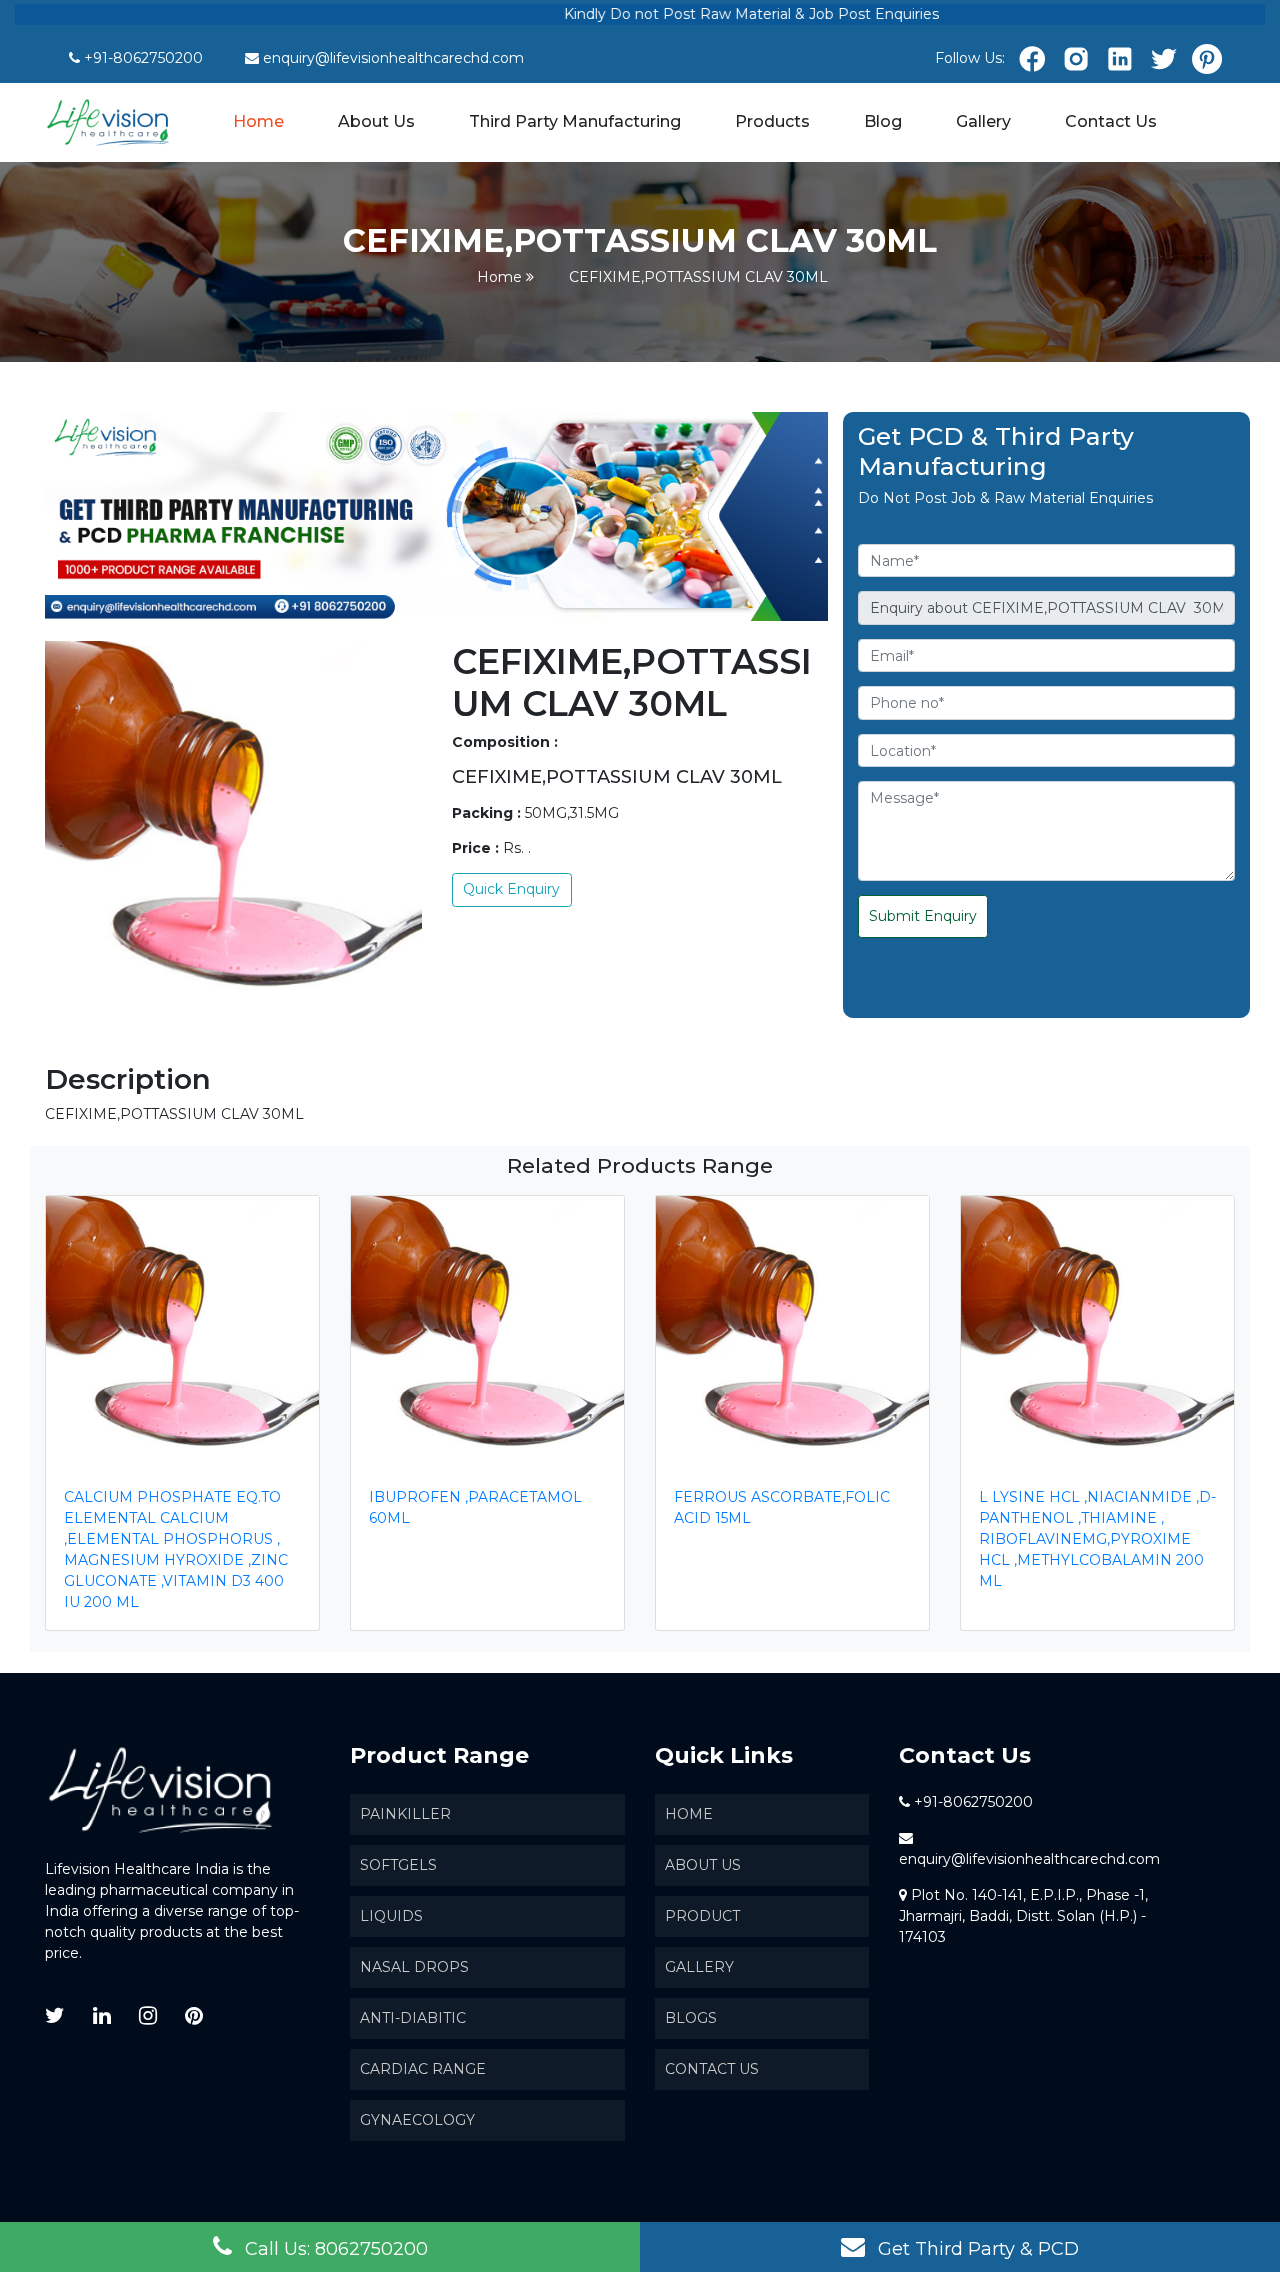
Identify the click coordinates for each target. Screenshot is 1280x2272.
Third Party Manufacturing (575, 121)
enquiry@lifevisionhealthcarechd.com (393, 58)
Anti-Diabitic (413, 2018)
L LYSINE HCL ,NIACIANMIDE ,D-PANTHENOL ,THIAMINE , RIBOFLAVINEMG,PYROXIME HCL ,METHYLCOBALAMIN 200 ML (1097, 1539)
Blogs (691, 2018)
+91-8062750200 (143, 58)
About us (703, 1865)
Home (259, 120)
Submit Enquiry (923, 916)
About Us (376, 121)
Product (702, 1916)
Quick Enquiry (511, 889)
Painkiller (405, 1814)
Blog (883, 121)
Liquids (391, 1916)
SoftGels (398, 1865)
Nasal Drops (414, 1967)
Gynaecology (417, 2120)
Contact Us (1111, 121)
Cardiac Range (423, 2069)
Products (772, 121)
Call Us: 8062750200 (334, 2249)
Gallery (983, 121)
